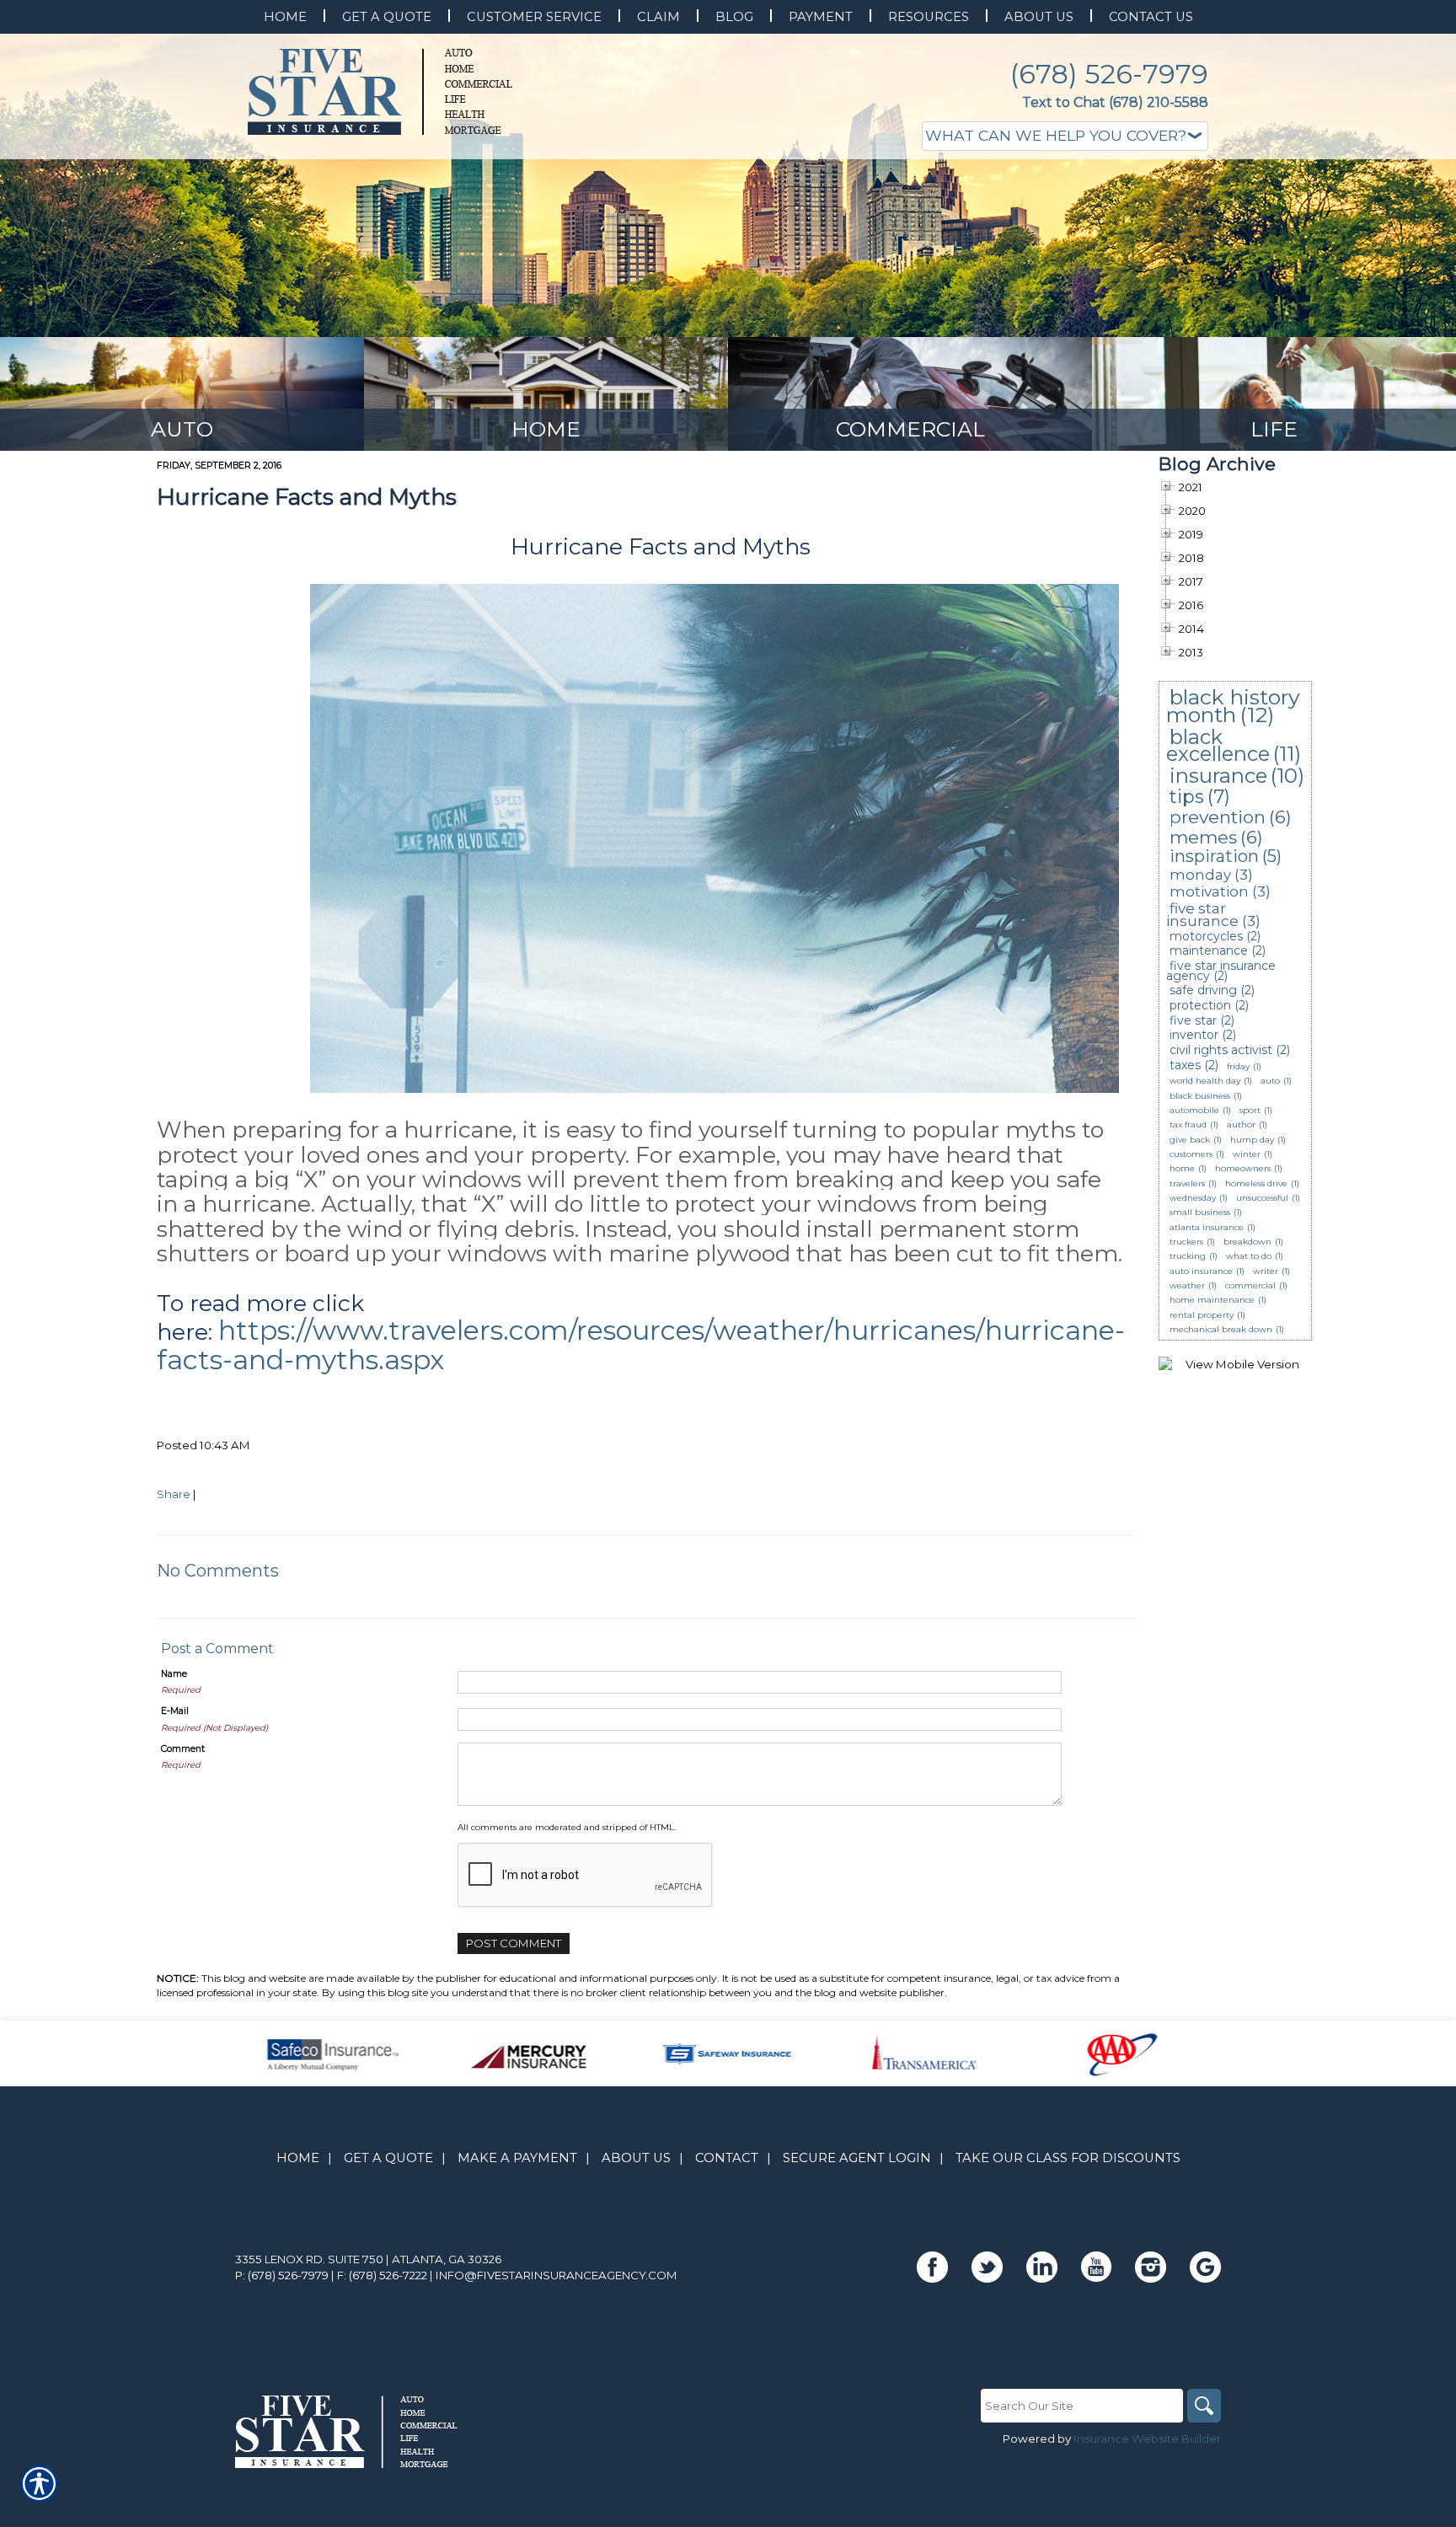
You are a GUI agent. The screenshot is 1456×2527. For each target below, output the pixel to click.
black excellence (1218, 745)
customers (1191, 1154)
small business (1200, 1212)
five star (1193, 1020)
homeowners (1243, 1168)
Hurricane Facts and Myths (307, 497)
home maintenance (1212, 1300)
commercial (1250, 1285)
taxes (1185, 1065)
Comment (183, 1749)
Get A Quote (388, 2158)
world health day (1205, 1081)
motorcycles (1206, 936)
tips (1187, 797)
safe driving (1203, 990)
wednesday (1193, 1198)
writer (1266, 1271)
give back (1190, 1140)
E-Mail (175, 1711)
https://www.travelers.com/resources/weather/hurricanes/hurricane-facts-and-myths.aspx (641, 1345)
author (1241, 1124)
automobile (1194, 1110)
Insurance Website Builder (1147, 2439)
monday (1200, 875)
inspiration (1214, 856)
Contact (727, 2158)
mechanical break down (1221, 1329)
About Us (636, 2158)
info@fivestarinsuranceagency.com (557, 2275)
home (1182, 1168)
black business (1200, 1096)
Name (174, 1674)
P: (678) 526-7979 (282, 2275)
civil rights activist (1221, 1050)
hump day (1252, 1140)
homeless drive (1256, 1183)
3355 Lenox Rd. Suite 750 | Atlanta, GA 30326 (368, 2259)
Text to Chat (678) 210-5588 (1115, 102)
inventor (1194, 1035)
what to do (1249, 1256)
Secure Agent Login (857, 2158)
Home (298, 2158)
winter (1247, 1154)
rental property (1202, 1315)
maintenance (1209, 950)
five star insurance (1202, 914)
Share (174, 1494)
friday (1238, 1066)
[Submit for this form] (162, 1393)
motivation (1209, 891)
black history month (1233, 706)
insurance (1218, 776)
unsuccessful (1262, 1198)
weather (1187, 1285)
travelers (1187, 1183)
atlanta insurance (1207, 1227)
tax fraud (1188, 1124)
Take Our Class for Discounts (1068, 2158)
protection (1200, 1005)
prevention (1218, 817)
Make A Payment (517, 2158)
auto (1270, 1081)
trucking (1188, 1256)
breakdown (1247, 1242)
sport (1250, 1110)
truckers (1186, 1242)
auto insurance (1201, 1271)
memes (1203, 837)
